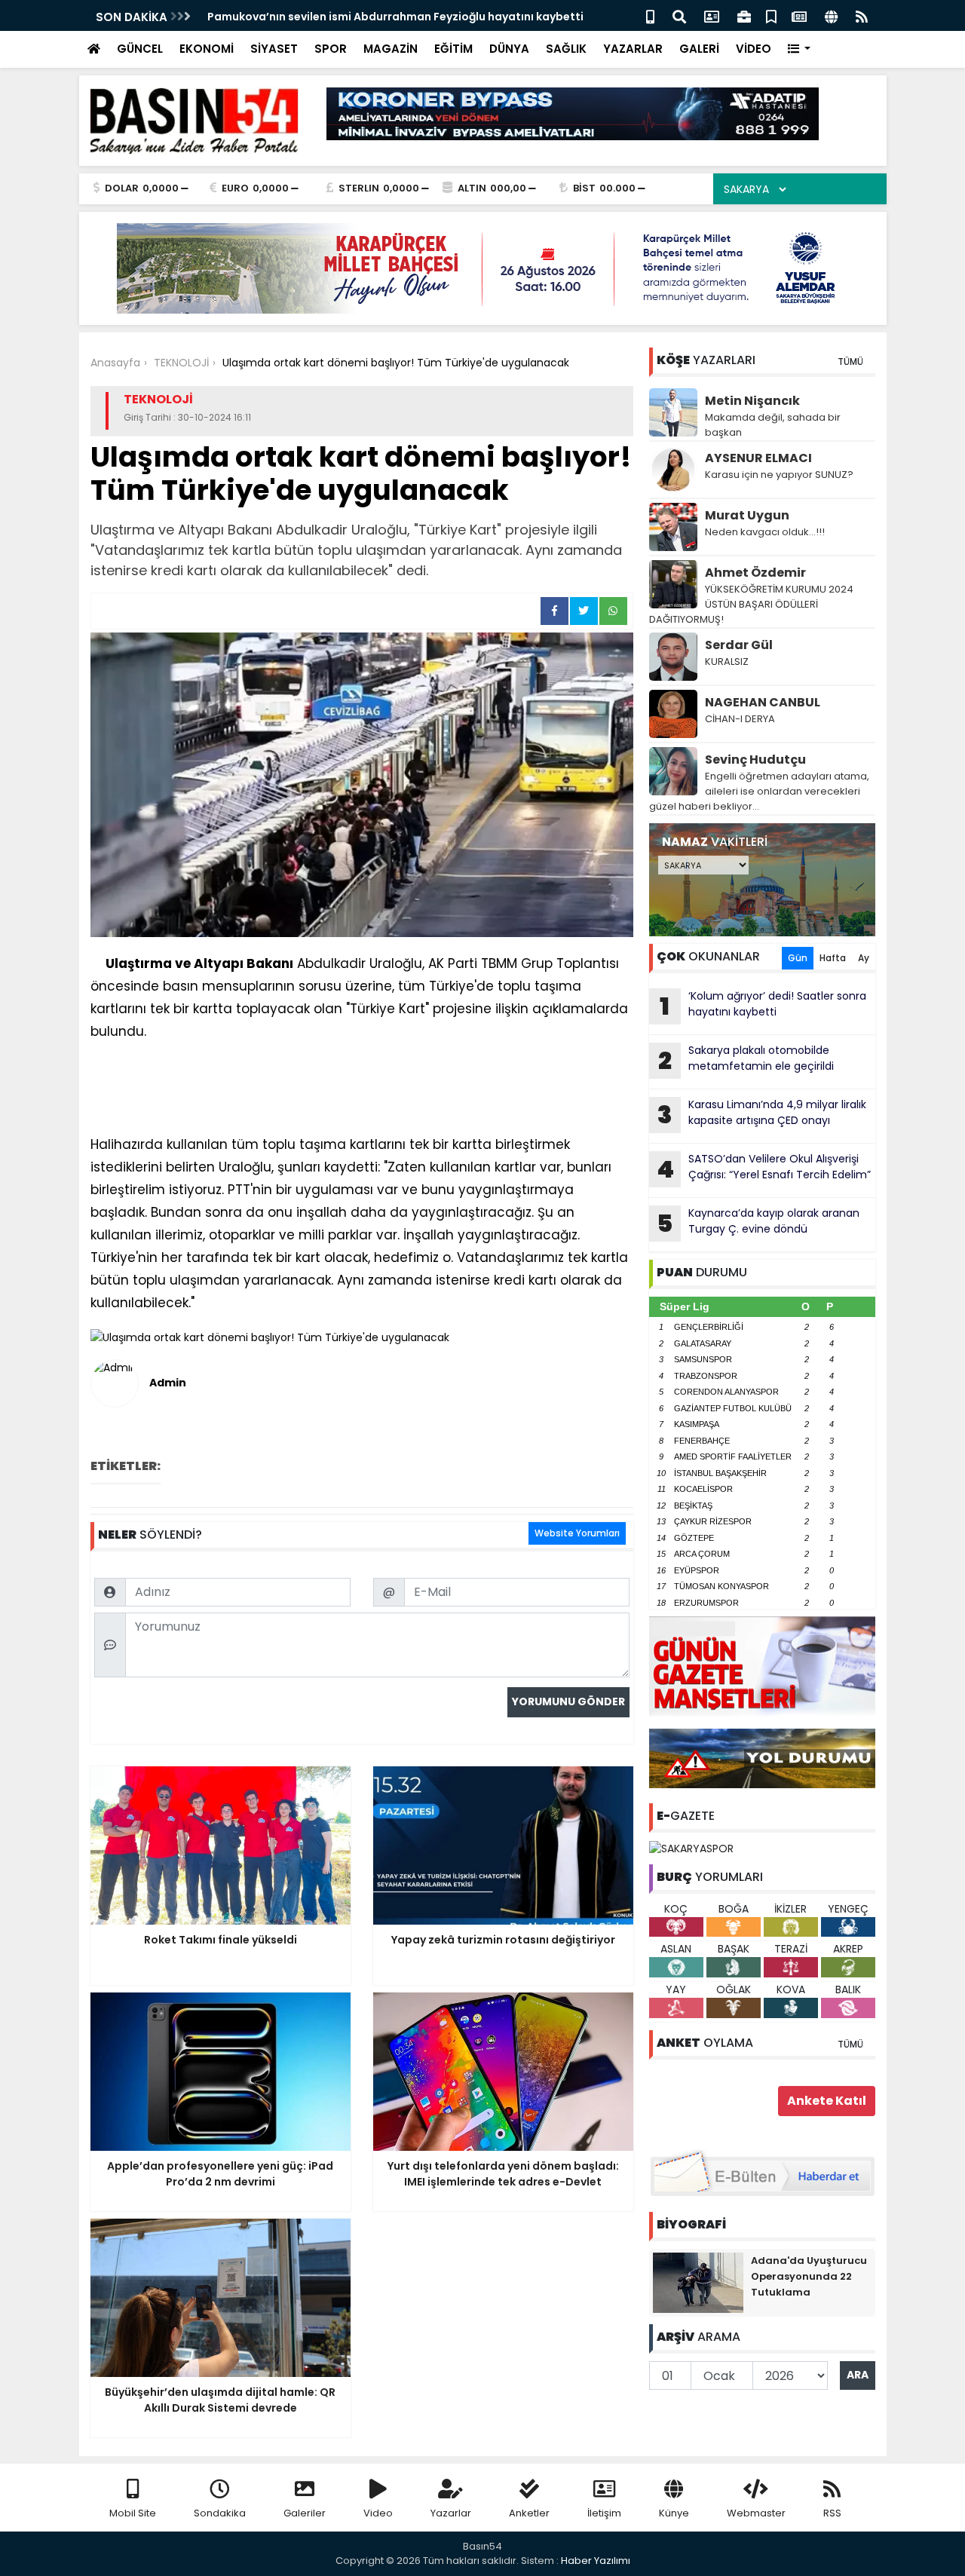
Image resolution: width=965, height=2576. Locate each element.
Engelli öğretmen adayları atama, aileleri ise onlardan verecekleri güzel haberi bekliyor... (759, 791)
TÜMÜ (850, 361)
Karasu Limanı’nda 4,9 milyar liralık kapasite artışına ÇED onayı (762, 1114)
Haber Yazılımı (596, 2561)
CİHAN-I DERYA (740, 719)
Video (378, 2513)
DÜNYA (509, 49)
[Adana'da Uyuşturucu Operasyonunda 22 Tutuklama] (698, 2281)
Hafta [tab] (833, 958)
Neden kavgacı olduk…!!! (765, 532)
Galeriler (305, 2513)
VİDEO (754, 49)
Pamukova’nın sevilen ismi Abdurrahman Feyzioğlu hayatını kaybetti (395, 17)
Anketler (529, 2513)
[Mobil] (650, 15)
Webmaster (756, 2513)
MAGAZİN (391, 49)
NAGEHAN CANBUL (763, 702)
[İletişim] (712, 15)
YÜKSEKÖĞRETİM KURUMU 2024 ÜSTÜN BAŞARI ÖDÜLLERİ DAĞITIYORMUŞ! (751, 604)
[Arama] (679, 15)
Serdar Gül (739, 645)
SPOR (331, 49)
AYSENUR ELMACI (758, 458)
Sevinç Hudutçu (755, 760)
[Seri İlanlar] (771, 15)
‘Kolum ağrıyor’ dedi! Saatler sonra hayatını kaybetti (763, 1006)
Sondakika (220, 2513)
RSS (832, 2513)
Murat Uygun (747, 515)
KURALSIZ (727, 662)
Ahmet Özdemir (755, 573)
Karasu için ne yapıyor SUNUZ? (779, 475)
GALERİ (699, 49)
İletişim (604, 2513)
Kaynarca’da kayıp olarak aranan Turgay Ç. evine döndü (758, 1223)
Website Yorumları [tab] (577, 1533)
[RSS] (862, 15)
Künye (674, 2513)
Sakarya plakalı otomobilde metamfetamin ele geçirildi (746, 1060)
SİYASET (274, 49)
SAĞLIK (566, 49)
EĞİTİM (453, 49)
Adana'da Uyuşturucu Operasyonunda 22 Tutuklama (809, 2276)
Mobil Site (133, 2513)
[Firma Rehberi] (744, 15)
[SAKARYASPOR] (691, 1848)
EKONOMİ (207, 49)
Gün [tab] (798, 958)
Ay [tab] (864, 958)
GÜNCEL (140, 49)
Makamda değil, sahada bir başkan (773, 425)
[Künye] (831, 15)
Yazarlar (451, 2513)
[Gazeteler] (799, 15)
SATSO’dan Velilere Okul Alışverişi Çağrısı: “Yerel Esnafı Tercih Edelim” (764, 1169)
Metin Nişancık (752, 401)
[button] (800, 49)
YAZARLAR (633, 49)
